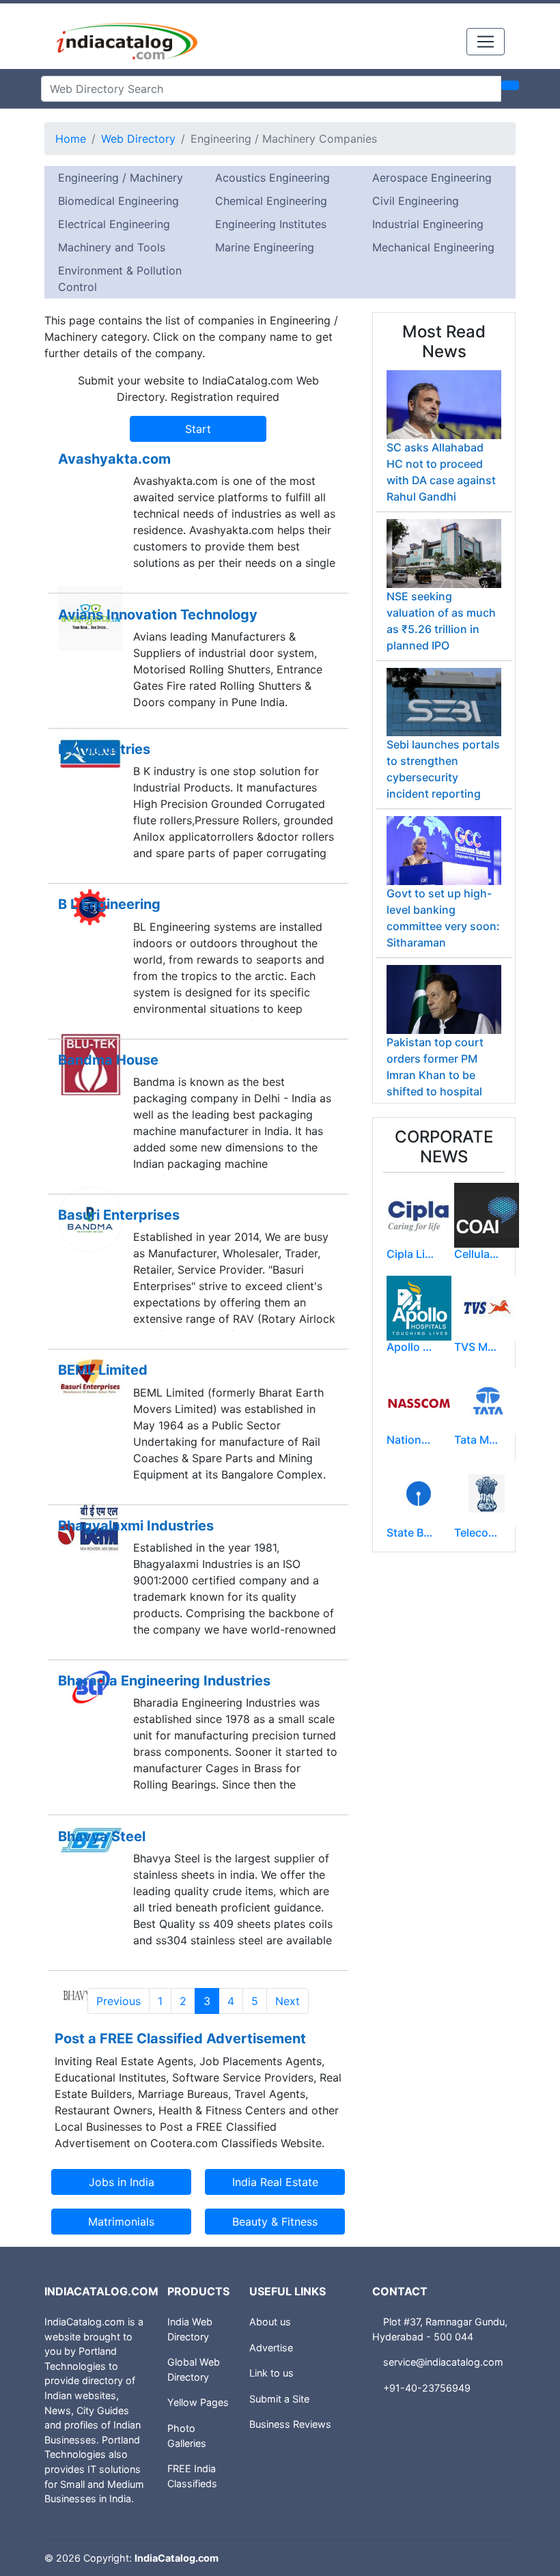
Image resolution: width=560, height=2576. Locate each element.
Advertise (271, 2348)
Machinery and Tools (112, 247)
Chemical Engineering (271, 201)
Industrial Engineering (428, 224)
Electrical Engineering (114, 224)
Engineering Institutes (271, 224)
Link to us (271, 2373)
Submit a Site (279, 2399)
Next (288, 2001)
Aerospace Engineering (432, 178)
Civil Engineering (416, 201)
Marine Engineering (265, 247)
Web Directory (138, 139)
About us (270, 2322)
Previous (118, 2001)
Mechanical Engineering (433, 247)
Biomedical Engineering (118, 201)
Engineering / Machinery (121, 178)
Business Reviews (290, 2424)
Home (71, 139)
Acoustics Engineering (272, 178)
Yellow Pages (198, 2402)
